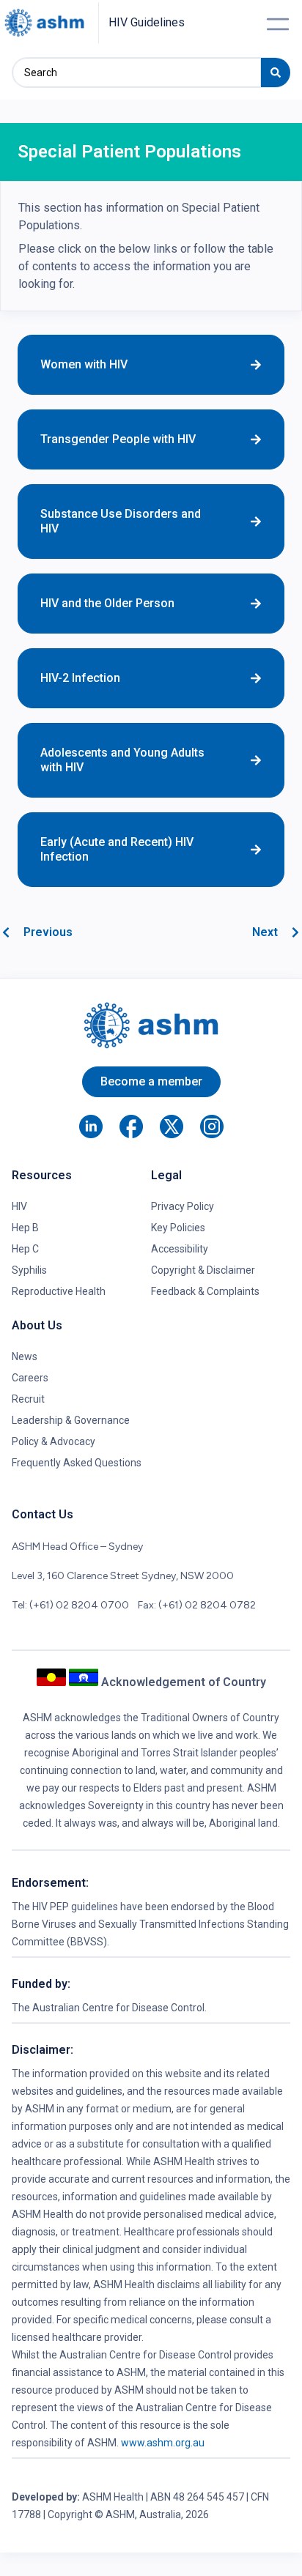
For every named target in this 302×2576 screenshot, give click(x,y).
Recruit (28, 1399)
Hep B (25, 1228)
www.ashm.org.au (163, 2443)
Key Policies (178, 1228)
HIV (19, 1206)
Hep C (25, 1249)
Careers (30, 1378)
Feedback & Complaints (205, 1291)
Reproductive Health (59, 1291)
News (25, 1356)
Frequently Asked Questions (77, 1463)
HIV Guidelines (147, 22)
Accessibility (180, 1249)
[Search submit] (276, 73)
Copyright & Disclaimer (203, 1270)
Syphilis (29, 1270)
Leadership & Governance (71, 1420)
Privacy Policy (183, 1206)
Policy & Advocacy (54, 1441)
